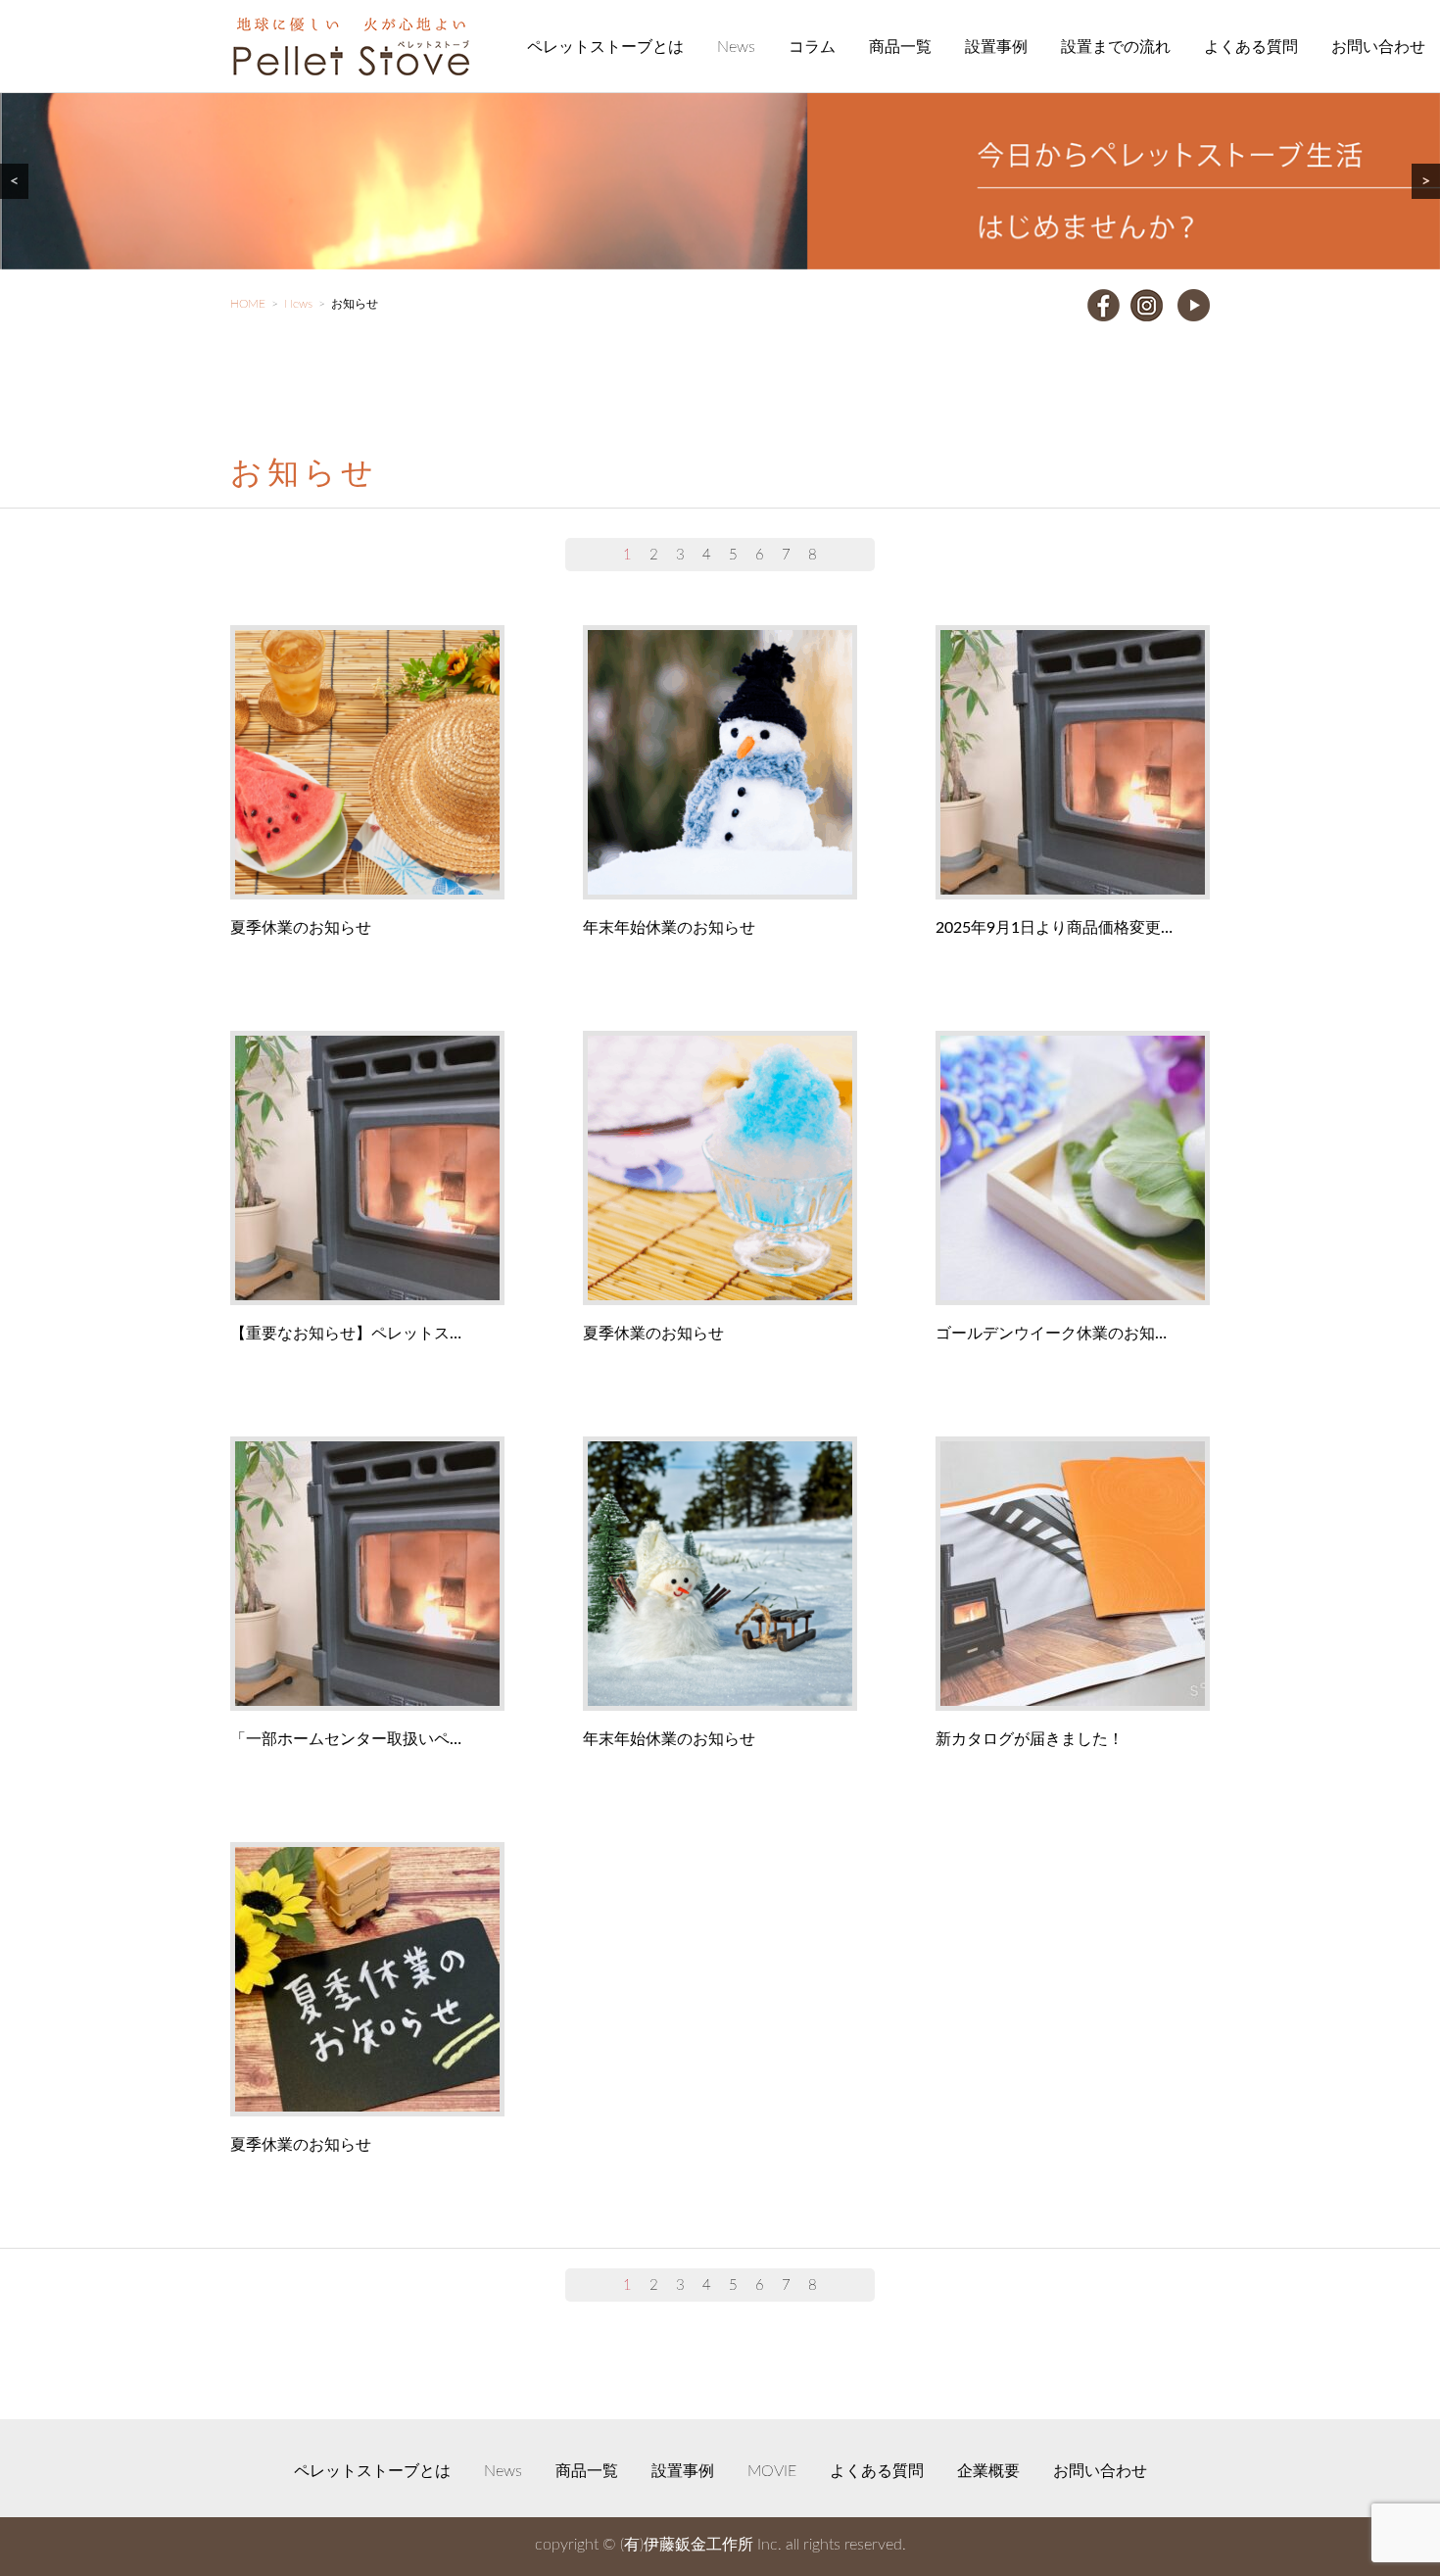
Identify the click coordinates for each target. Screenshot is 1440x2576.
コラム (812, 47)
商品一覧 (900, 47)
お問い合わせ (1378, 47)
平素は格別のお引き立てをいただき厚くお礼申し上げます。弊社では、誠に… (363, 763)
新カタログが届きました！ (1030, 1739)
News (736, 47)
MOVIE (772, 2471)
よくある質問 (1251, 47)
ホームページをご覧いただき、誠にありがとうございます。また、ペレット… (363, 1575)
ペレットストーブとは (605, 47)
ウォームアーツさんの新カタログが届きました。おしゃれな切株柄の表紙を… (1069, 1575)
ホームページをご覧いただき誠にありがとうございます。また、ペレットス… (1069, 763)
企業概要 (988, 2471)
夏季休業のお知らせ (301, 928)
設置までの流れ (1116, 47)
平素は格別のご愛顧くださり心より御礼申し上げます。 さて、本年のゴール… (1069, 1169)
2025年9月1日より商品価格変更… (1054, 928)
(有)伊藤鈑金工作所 (687, 2545)
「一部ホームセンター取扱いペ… (346, 1739)
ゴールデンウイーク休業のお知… (1051, 1334)
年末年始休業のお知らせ (669, 928)
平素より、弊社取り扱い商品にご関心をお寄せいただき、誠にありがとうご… (363, 1169)
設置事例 (996, 47)
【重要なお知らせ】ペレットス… (346, 1334)
